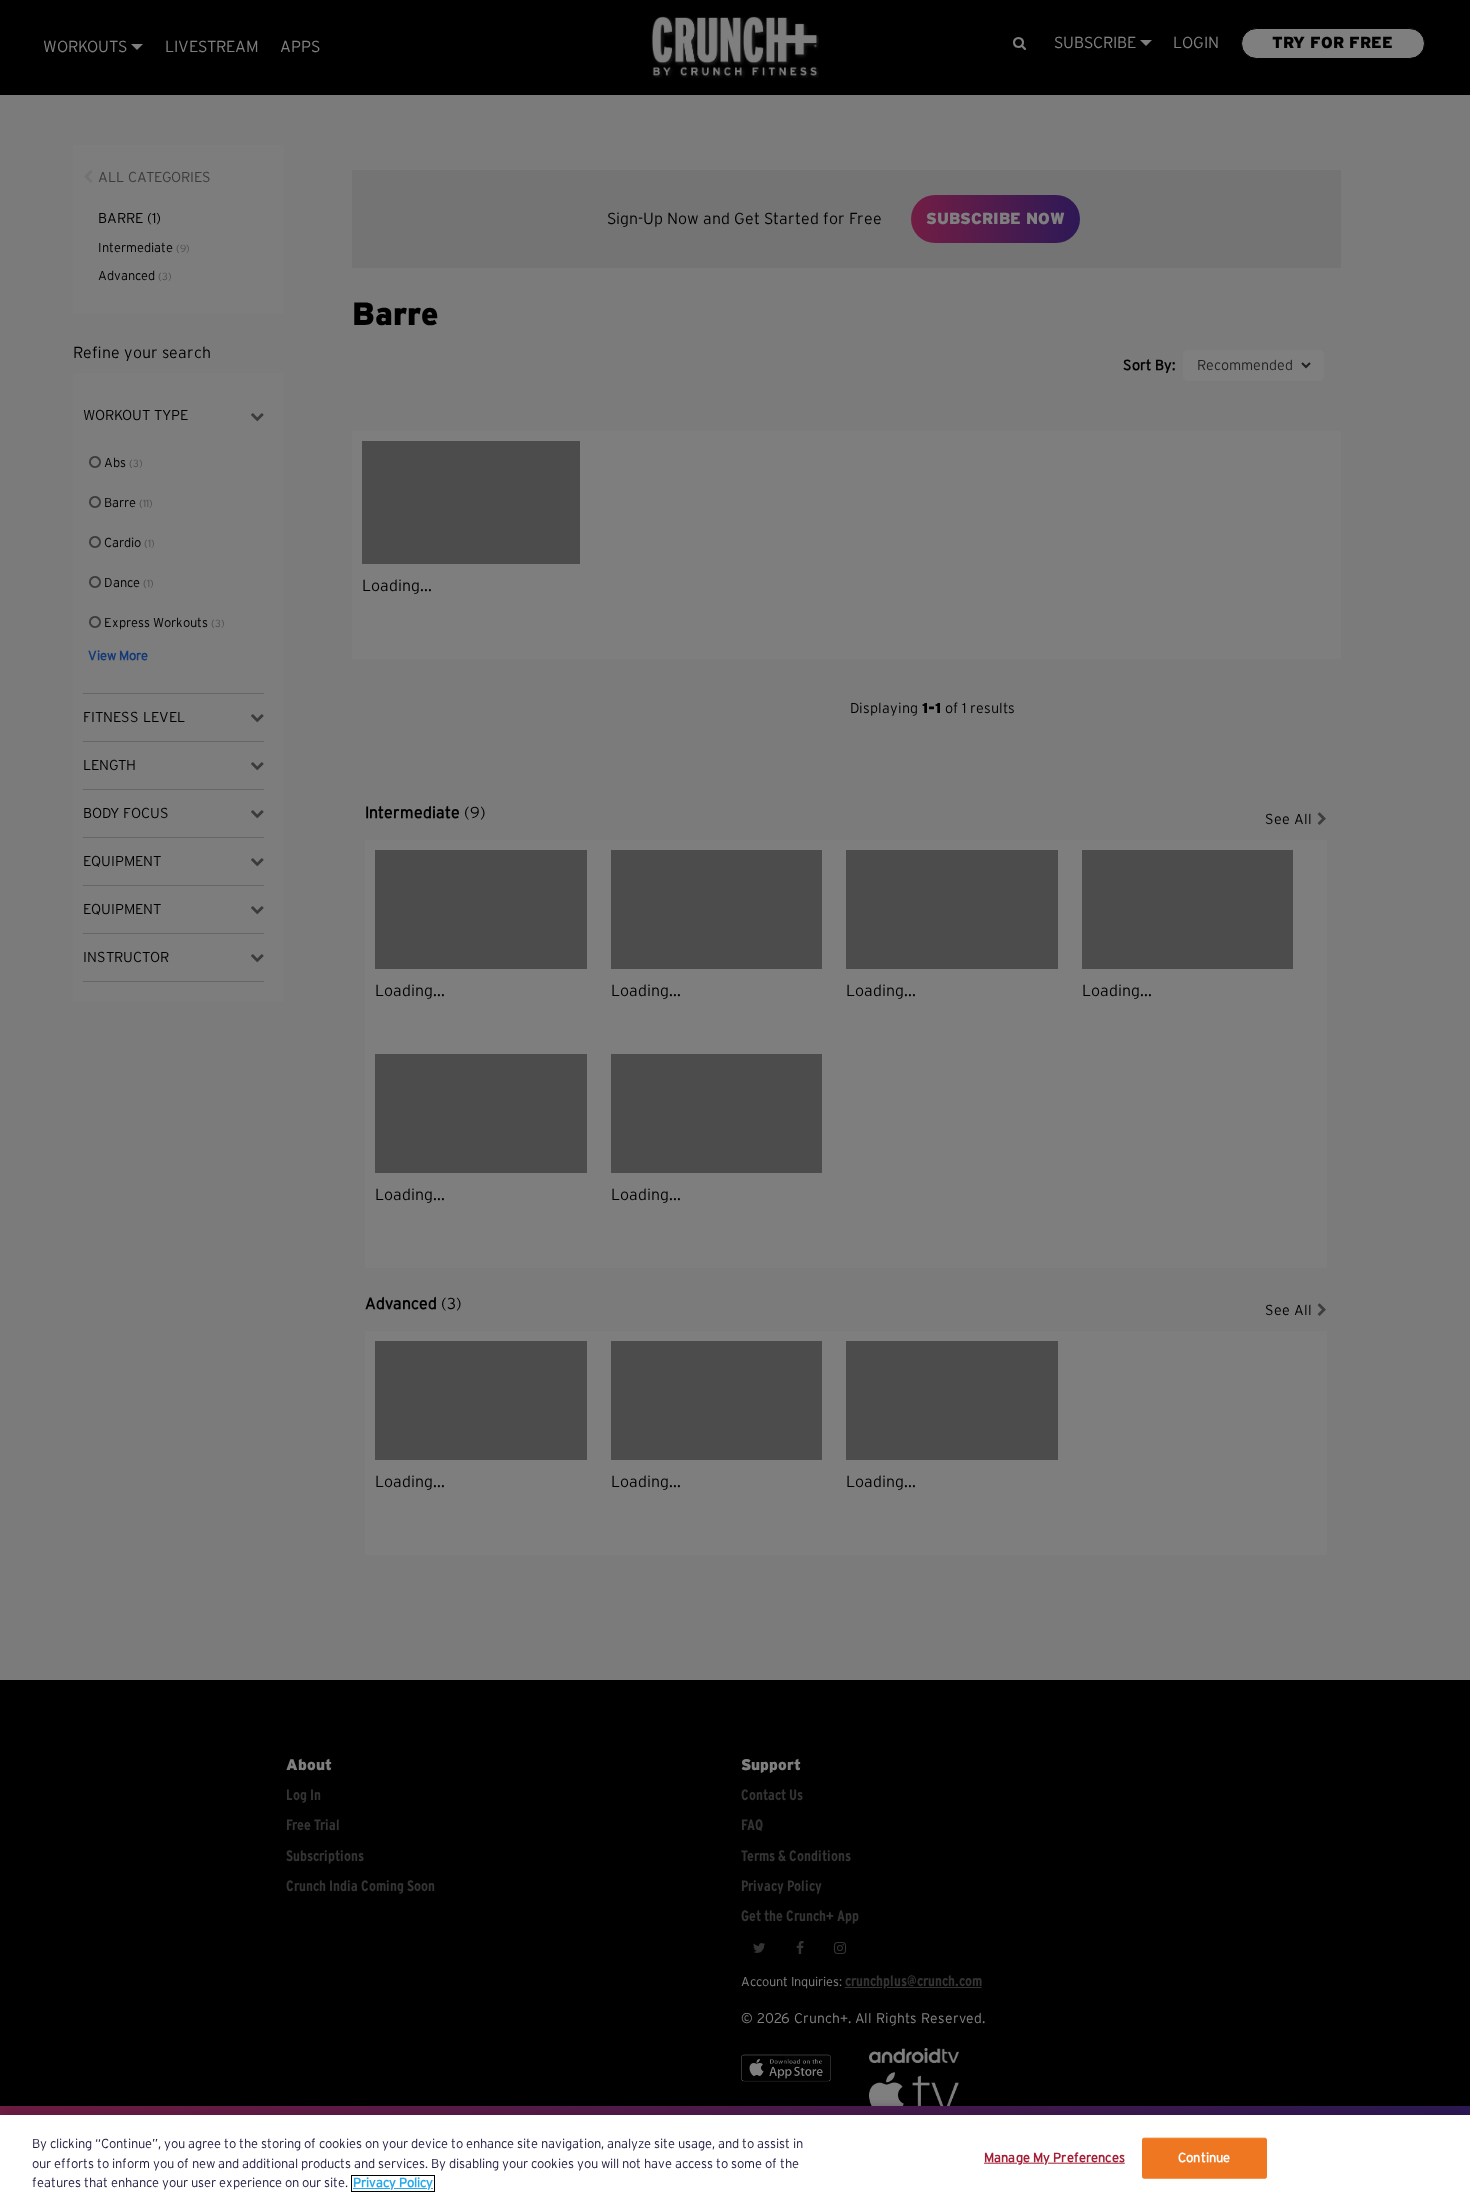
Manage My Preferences (1054, 2157)
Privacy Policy (393, 2183)
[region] (735, 2159)
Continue (1204, 2157)
